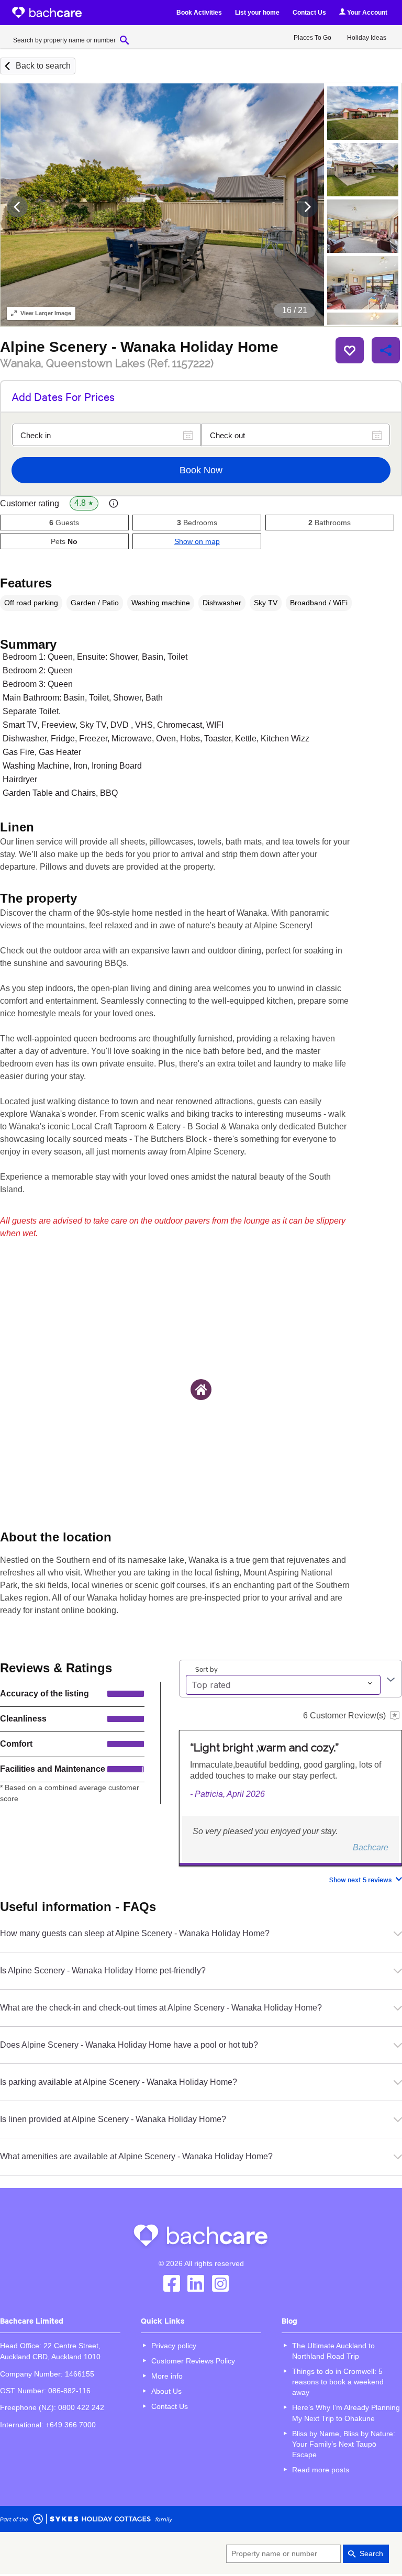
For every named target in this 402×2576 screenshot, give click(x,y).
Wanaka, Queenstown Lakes (107, 363)
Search (371, 2553)
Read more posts (321, 2470)
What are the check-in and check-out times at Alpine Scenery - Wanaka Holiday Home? (161, 2008)
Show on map (197, 541)
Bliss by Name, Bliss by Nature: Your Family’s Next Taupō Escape (344, 2444)
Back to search (43, 66)
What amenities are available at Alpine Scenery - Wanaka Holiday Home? (136, 2156)
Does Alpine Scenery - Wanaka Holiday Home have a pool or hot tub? (129, 2045)
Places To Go (312, 38)
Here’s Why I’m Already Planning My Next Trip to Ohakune (346, 2413)
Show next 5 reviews (360, 1879)
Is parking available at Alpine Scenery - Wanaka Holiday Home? (119, 2082)
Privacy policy (174, 2346)
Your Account (366, 13)
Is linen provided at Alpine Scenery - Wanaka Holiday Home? (113, 2119)
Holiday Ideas (367, 38)
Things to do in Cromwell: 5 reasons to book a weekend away (338, 2382)
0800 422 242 (81, 2407)
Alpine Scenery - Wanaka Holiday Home (139, 347)
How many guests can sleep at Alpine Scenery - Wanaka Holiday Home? (135, 1933)
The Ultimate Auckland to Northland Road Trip (333, 2351)
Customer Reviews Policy (193, 2361)
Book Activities (199, 13)
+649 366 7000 (71, 2425)
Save (350, 350)
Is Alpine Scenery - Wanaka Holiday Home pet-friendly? (103, 1970)
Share (386, 350)
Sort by (206, 1669)
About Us (166, 2391)
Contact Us (309, 13)
